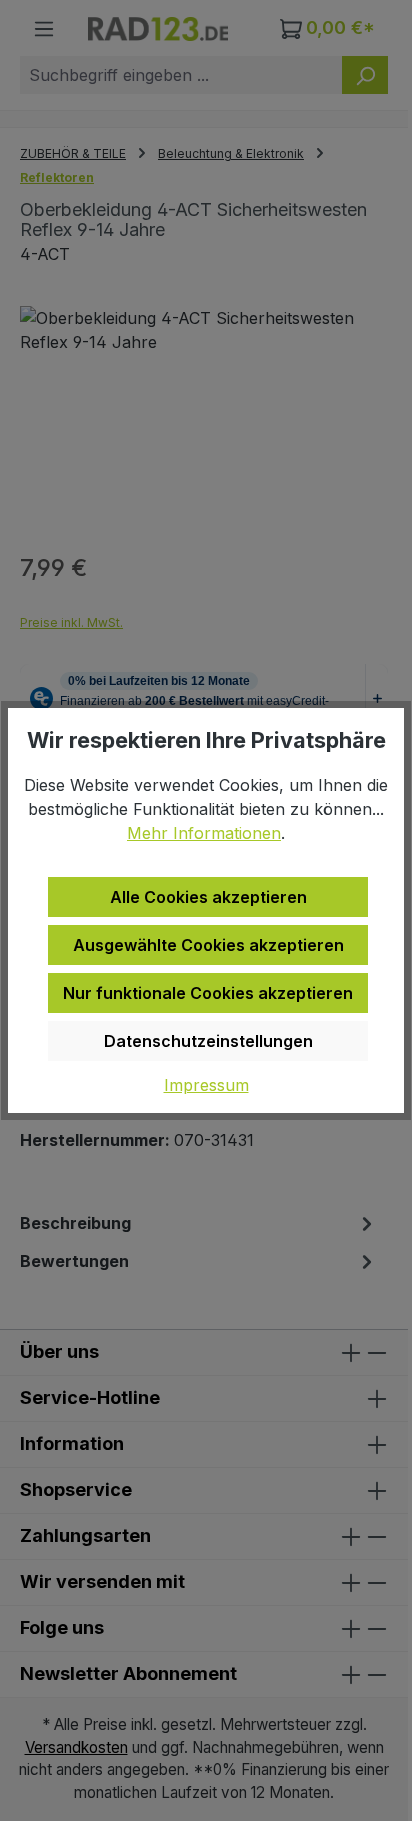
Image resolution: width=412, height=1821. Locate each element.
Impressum (206, 1085)
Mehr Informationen (204, 833)
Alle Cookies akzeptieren (208, 897)
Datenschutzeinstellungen (208, 1041)
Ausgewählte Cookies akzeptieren (208, 945)
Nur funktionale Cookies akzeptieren (208, 993)
